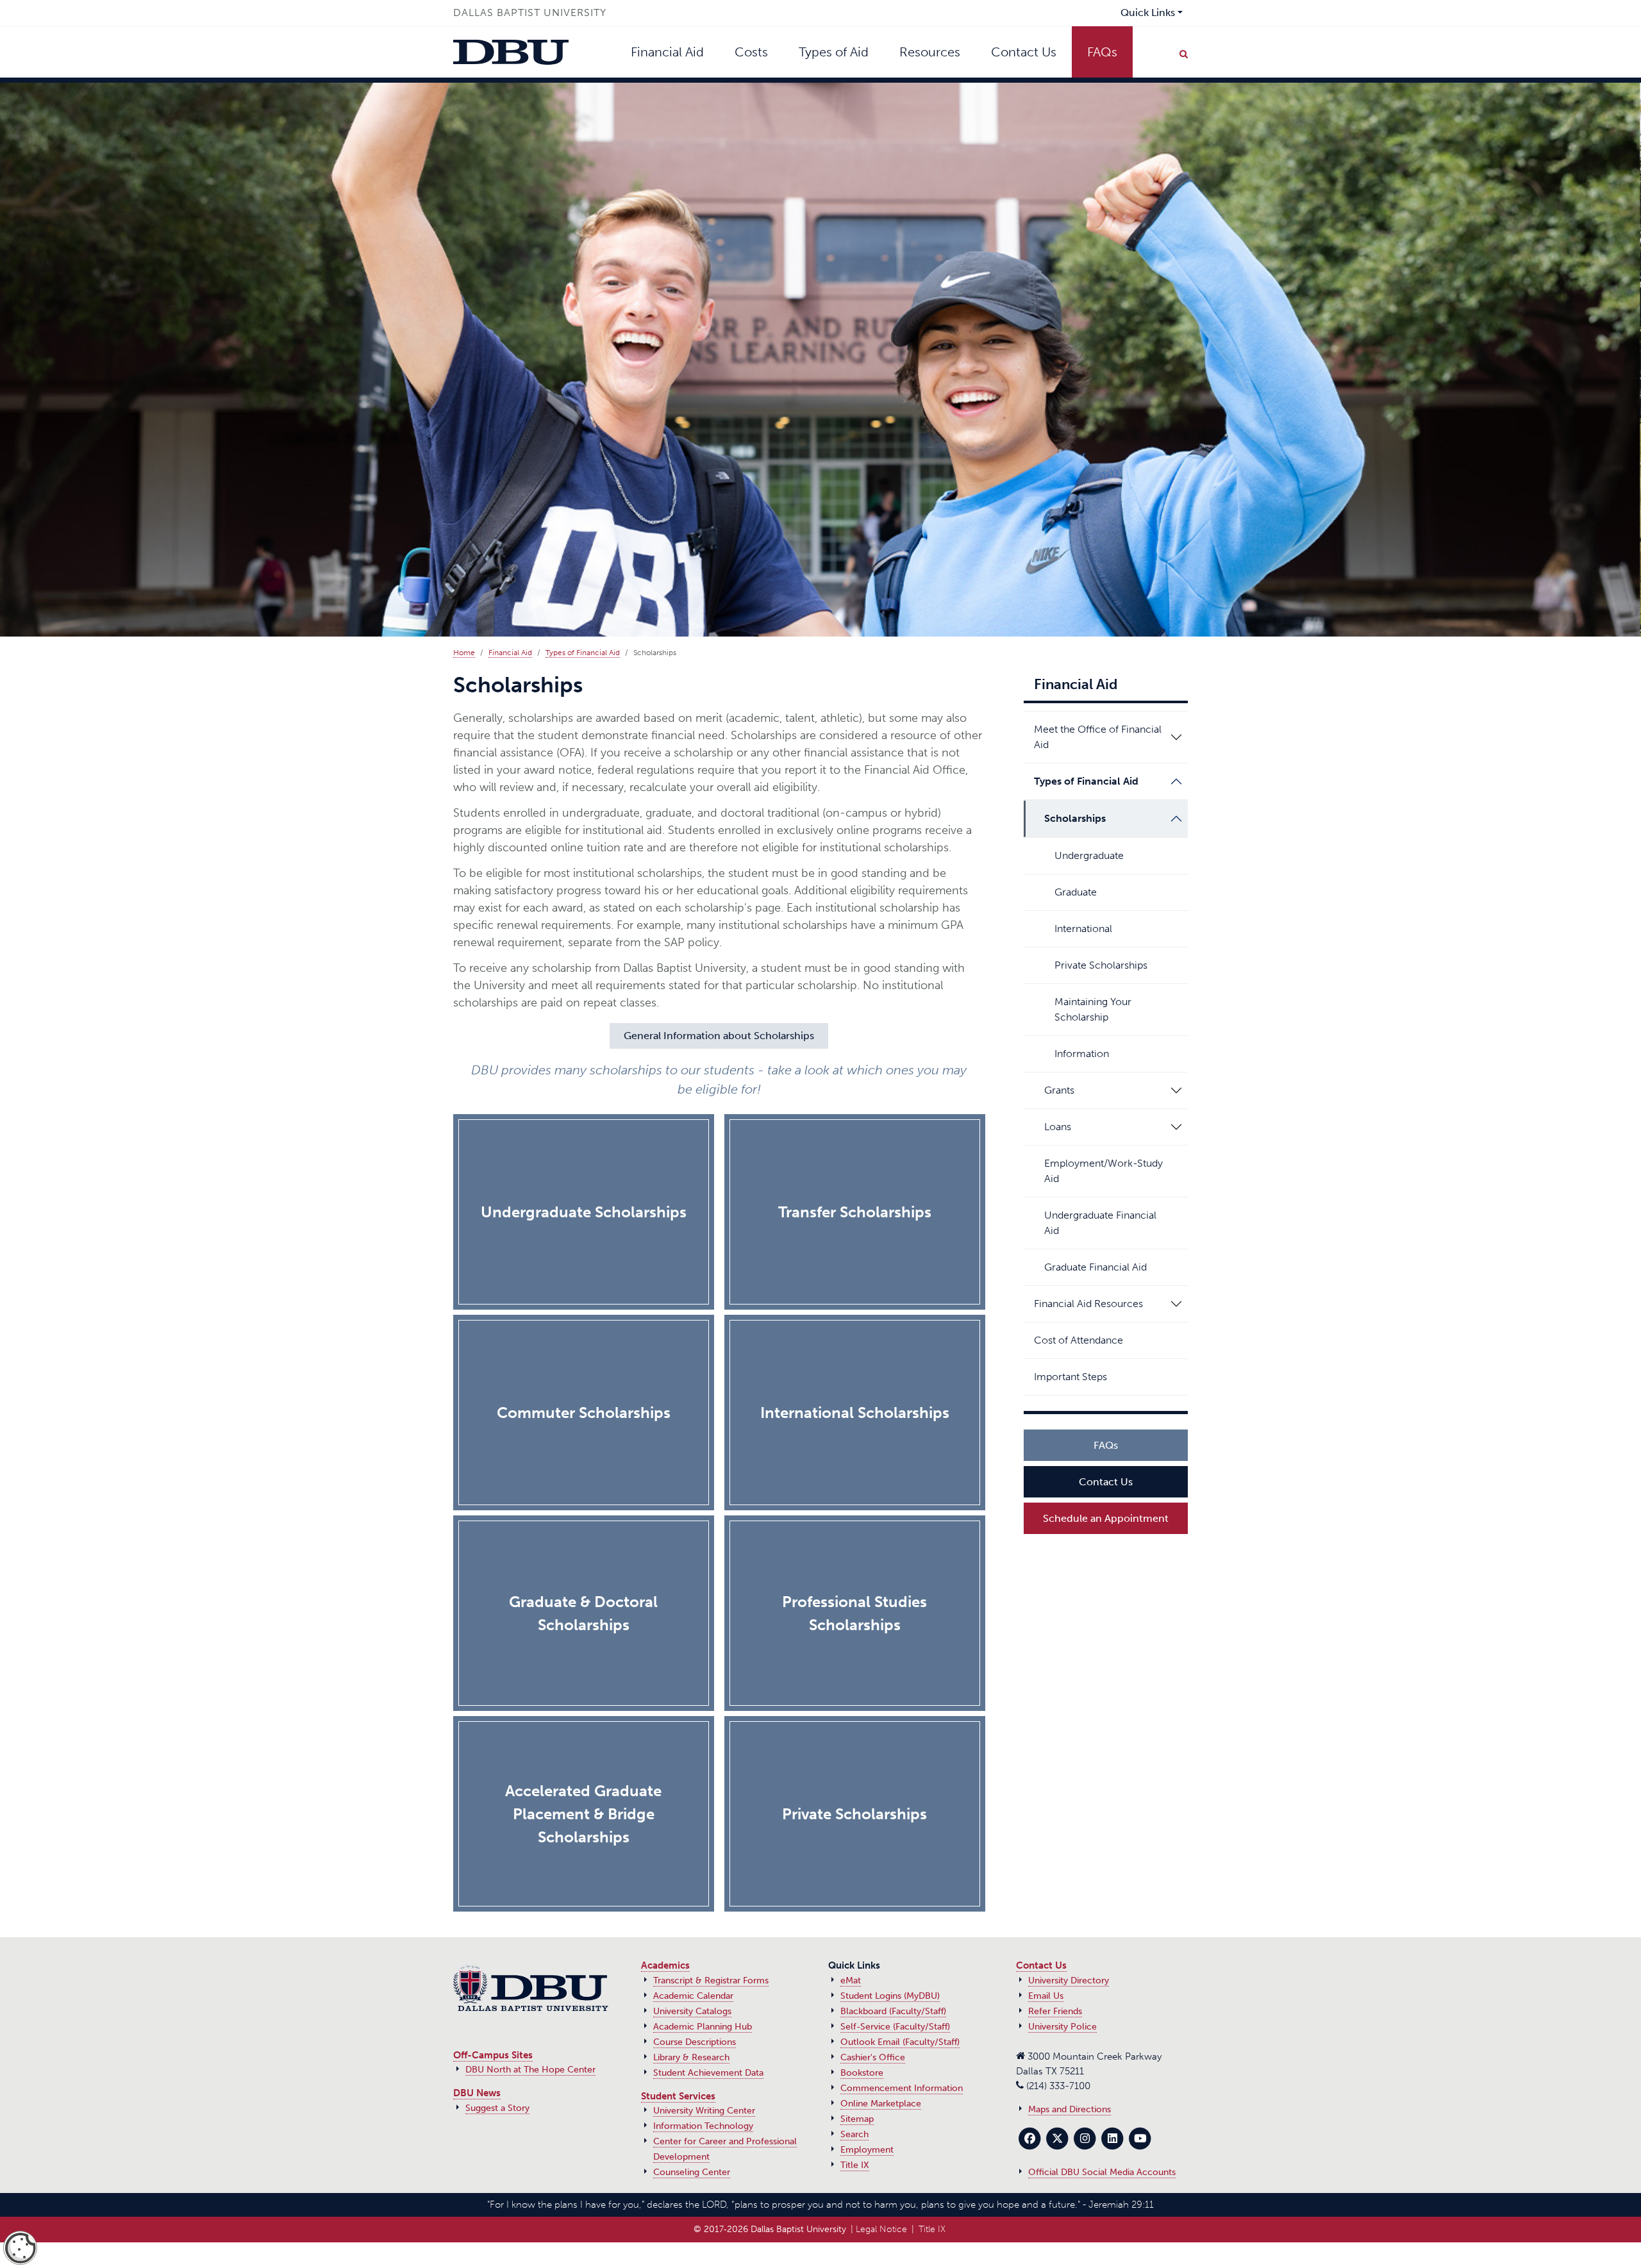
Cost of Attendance (1079, 1340)
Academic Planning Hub (703, 2027)
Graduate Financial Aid (1095, 1267)
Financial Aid (667, 52)
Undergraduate (1089, 855)
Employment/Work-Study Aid (1104, 1171)
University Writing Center (704, 2111)
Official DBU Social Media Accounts (1102, 2172)
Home (464, 653)
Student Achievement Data (708, 2073)
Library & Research (691, 2057)
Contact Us (1024, 52)
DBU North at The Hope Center (530, 2070)
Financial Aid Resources (1088, 1304)
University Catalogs (692, 2011)
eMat (851, 1980)
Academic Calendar (693, 1996)
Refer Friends (1055, 2011)
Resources (930, 52)
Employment (867, 2150)
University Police (1062, 2027)
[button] (1176, 737)
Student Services (678, 2096)
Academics (665, 1965)
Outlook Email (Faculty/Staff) (900, 2042)
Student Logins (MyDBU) (890, 1996)
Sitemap (857, 2119)
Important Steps (1070, 1377)
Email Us (1046, 1996)
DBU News (477, 2093)
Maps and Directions (1070, 2109)
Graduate (1076, 892)
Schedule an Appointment (1106, 1518)
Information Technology (703, 2126)
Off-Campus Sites (493, 2055)
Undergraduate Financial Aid (1100, 1223)
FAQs (1102, 52)
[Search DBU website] (1183, 52)
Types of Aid (834, 52)
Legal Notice (881, 2229)
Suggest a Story (497, 2108)
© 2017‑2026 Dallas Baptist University (770, 2229)
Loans (1058, 1127)
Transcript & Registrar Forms (711, 1980)
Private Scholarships (1101, 965)
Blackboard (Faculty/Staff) (893, 2011)
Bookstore (862, 2073)
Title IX (855, 2165)
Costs (751, 52)
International (1083, 929)
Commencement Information (902, 2088)
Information (1082, 1054)
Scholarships (1075, 818)
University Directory (1069, 1980)
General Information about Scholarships (719, 1036)
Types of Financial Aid (583, 653)
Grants (1059, 1090)
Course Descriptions (695, 2042)
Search (854, 2134)
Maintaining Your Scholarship (1093, 1009)
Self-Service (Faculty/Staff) (895, 2027)
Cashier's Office (873, 2057)
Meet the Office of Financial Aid (1098, 737)
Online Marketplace (881, 2104)
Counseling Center (692, 2172)
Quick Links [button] (1148, 13)
